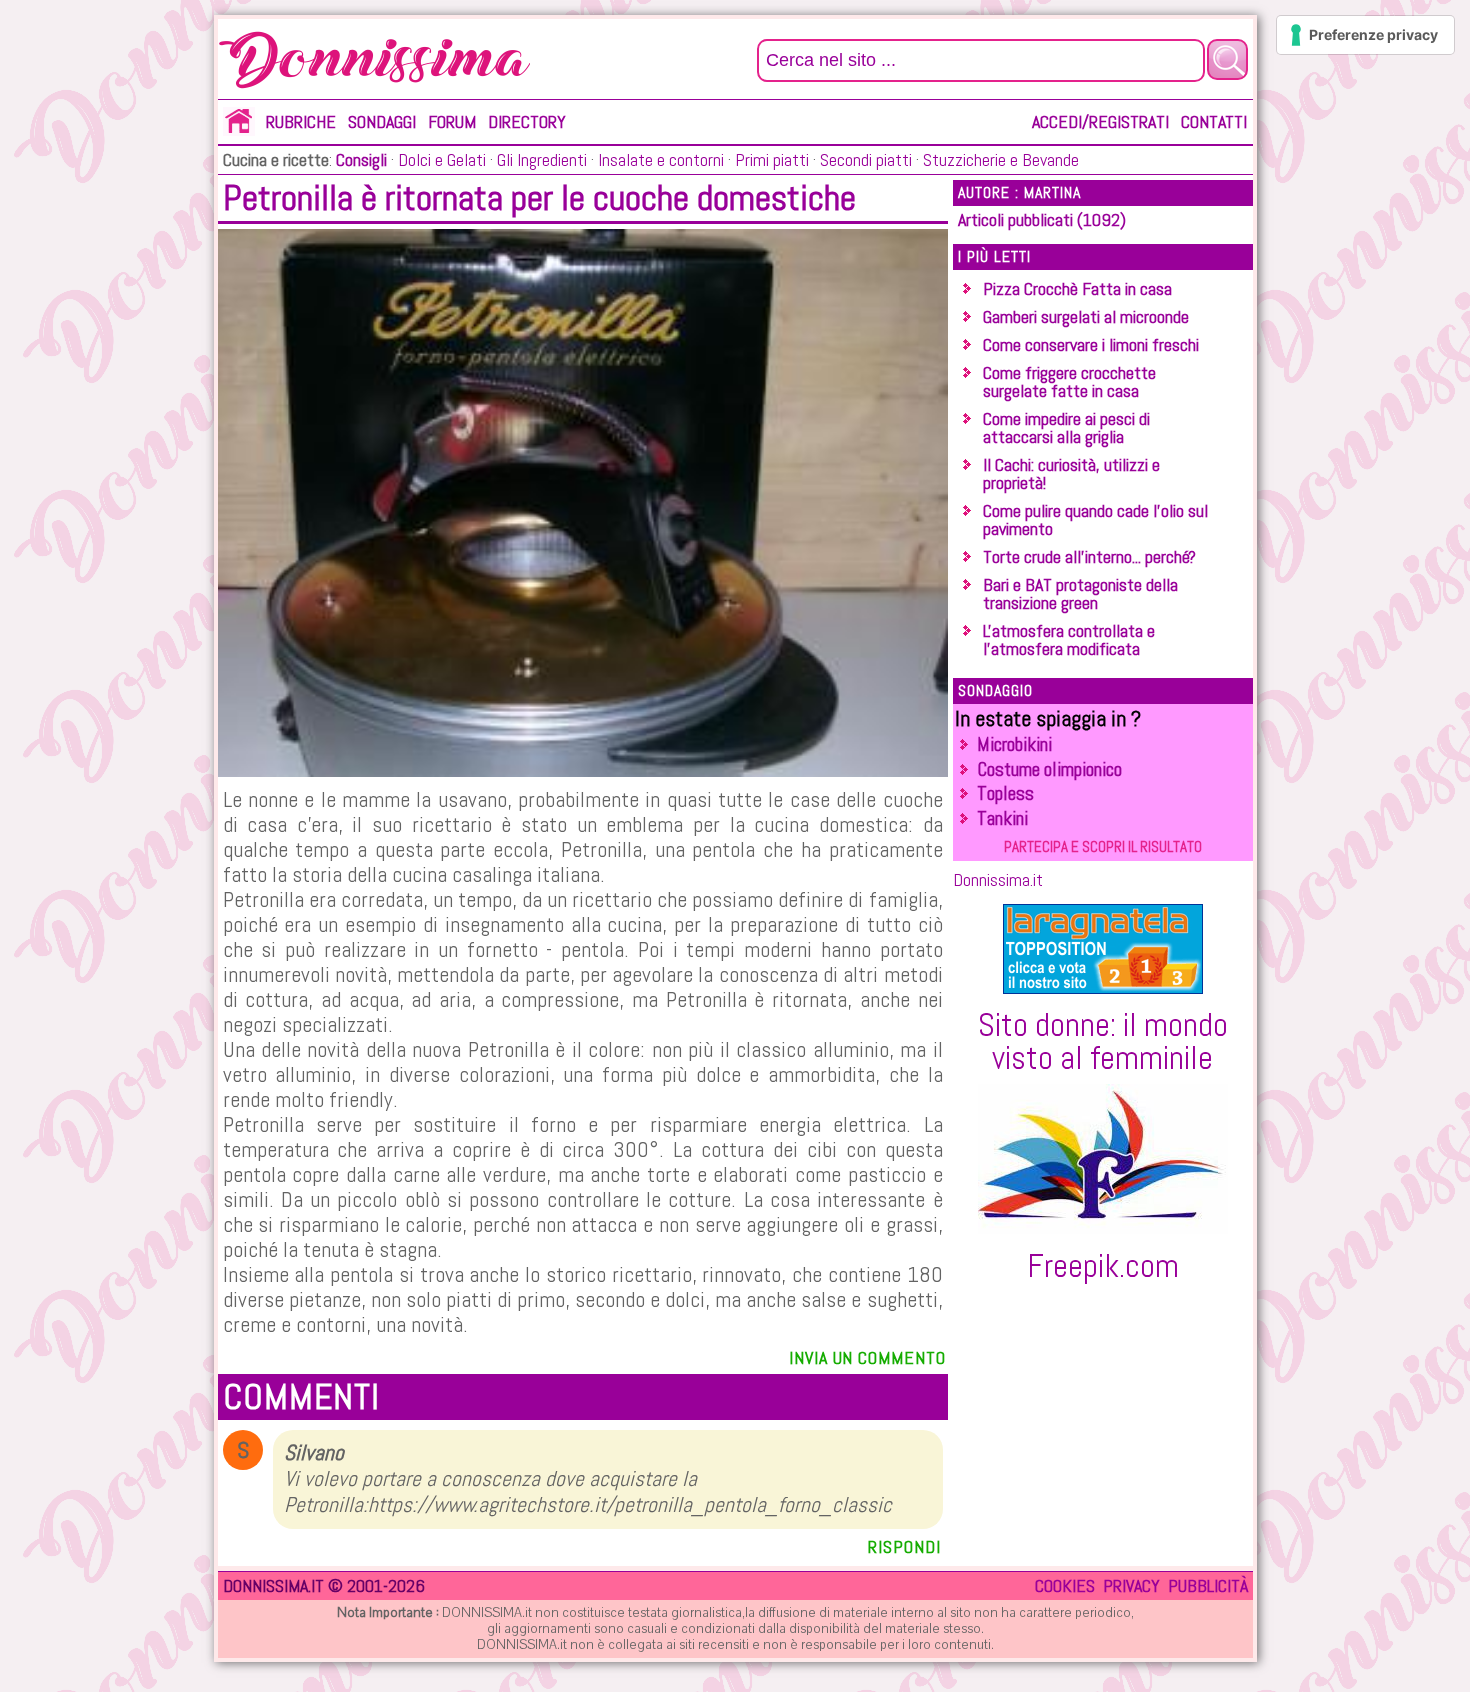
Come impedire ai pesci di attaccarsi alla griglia (1066, 427)
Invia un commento (867, 1357)
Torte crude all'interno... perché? (1089, 556)
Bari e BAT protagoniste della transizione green (1080, 593)
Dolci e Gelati (440, 159)
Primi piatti (770, 159)
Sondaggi (382, 121)
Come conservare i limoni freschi (1091, 344)
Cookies (1065, 1585)
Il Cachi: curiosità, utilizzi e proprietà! (1071, 473)
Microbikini (1014, 744)
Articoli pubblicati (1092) (1042, 219)
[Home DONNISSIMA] (239, 129)
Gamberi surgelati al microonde (1086, 316)
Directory (527, 121)
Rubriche (301, 121)
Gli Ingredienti (540, 159)
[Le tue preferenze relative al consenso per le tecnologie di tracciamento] (1365, 35)
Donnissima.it (998, 879)
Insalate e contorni (659, 159)
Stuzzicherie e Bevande (999, 159)
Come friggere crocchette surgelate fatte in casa (1069, 381)
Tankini (1002, 818)
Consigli (361, 159)
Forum (452, 121)
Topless (1005, 793)
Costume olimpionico (1049, 769)
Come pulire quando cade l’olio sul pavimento (1095, 519)
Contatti (1214, 121)
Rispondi (904, 1546)
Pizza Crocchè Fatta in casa (1077, 288)
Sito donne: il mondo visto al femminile (1103, 1041)
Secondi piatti (864, 159)
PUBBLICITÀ (1208, 1585)
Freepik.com (1103, 1266)
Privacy (1131, 1585)
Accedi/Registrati (1100, 121)
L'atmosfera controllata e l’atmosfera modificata (1069, 639)
